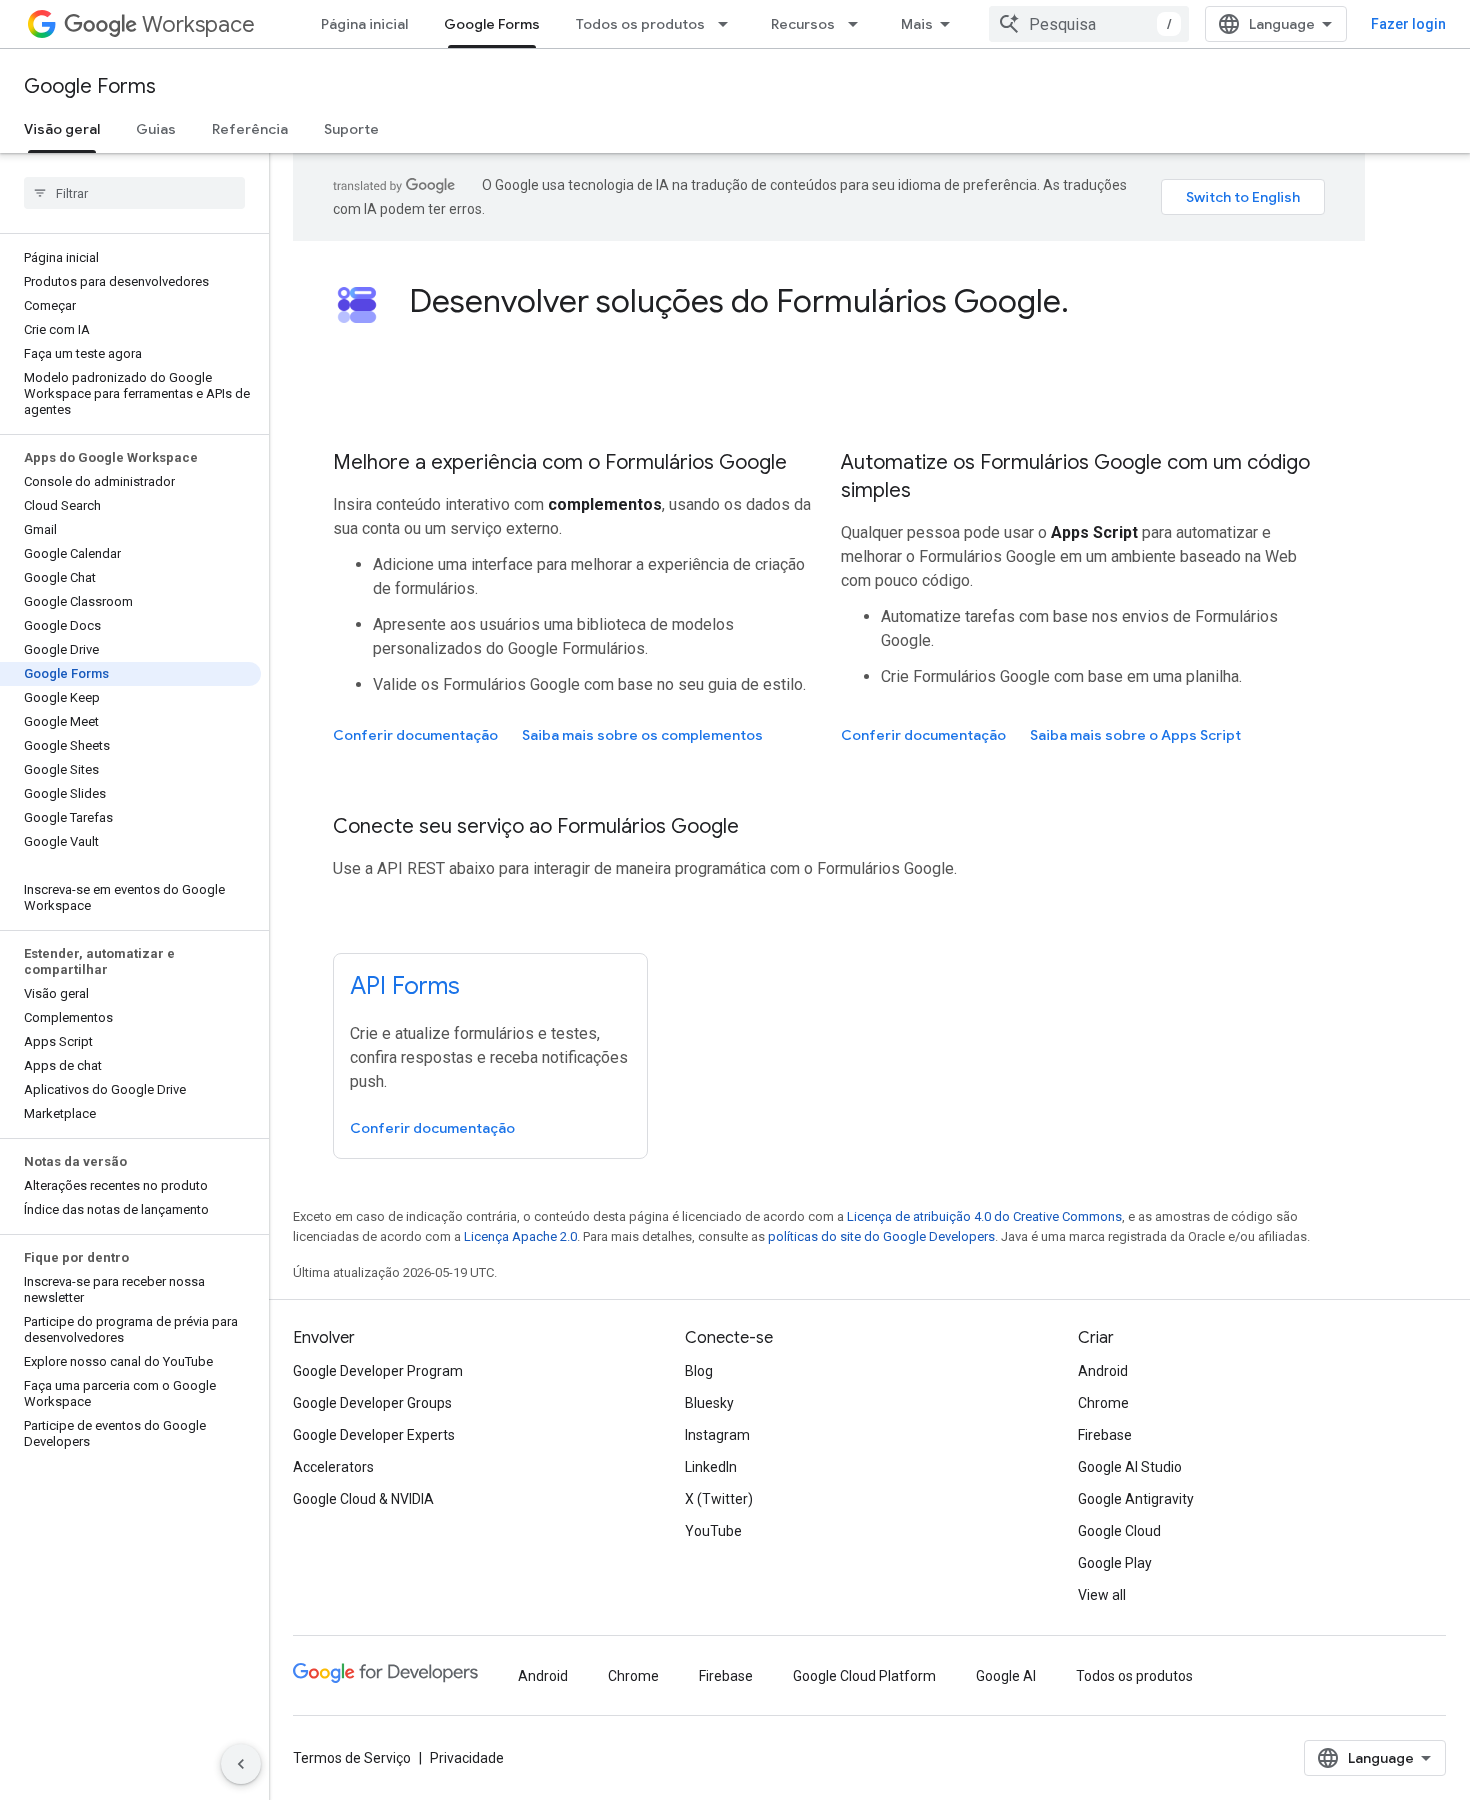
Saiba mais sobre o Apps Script (1135, 735)
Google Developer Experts (374, 1435)
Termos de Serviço (352, 1758)
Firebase (1105, 1435)
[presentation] (867, 301)
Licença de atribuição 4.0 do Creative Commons (984, 1216)
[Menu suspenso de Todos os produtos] (729, 24)
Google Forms (492, 24)
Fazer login (1408, 24)
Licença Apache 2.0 (520, 1236)
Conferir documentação (415, 735)
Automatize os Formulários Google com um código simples (1075, 476)
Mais (917, 24)
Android (1103, 1371)
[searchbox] (134, 193)
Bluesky (709, 1403)
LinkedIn (711, 1467)
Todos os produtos (640, 24)
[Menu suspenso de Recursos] (859, 24)
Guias (156, 129)
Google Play (1115, 1563)
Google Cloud (1119, 1531)
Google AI (1006, 1676)
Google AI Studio (1130, 1467)
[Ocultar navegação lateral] (241, 1764)
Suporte (351, 129)
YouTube (713, 1531)
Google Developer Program (378, 1371)
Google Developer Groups (372, 1403)
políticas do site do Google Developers (881, 1236)
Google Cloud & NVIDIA (363, 1499)
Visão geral (62, 129)
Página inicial (364, 24)
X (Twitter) (719, 1499)
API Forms (405, 986)
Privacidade (467, 1758)
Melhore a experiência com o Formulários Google (560, 462)
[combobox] (1089, 24)
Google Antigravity (1136, 1499)
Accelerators (333, 1467)
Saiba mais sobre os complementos (642, 735)
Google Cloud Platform (864, 1676)
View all (1102, 1595)
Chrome (1103, 1403)
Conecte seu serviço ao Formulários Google (536, 826)
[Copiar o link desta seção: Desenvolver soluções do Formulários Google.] (1089, 304)
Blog (699, 1371)
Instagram (717, 1435)
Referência (250, 129)
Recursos (803, 24)
